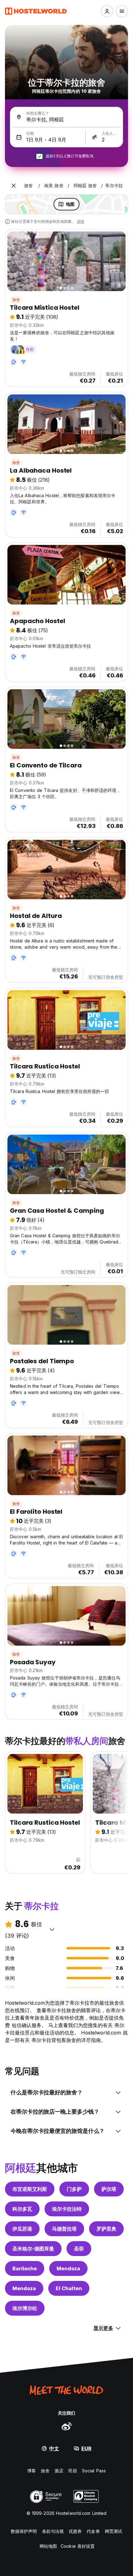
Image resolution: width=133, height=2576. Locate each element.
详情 (80, 221)
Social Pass (94, 2471)
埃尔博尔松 (25, 2308)
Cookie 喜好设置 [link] (78, 2546)
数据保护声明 (24, 2531)
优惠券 (75, 2531)
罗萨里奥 (106, 2229)
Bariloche (25, 2268)
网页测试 (114, 2531)
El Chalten (69, 2288)
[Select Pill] (107, 11)
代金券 (93, 2531)
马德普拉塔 (64, 2229)
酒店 (59, 2471)
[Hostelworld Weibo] (66, 2426)
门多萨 (74, 2189)
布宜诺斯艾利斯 (30, 2189)
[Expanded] (14, 186)
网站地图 (48, 2546)
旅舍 (16, 300)
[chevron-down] (52, 1929)
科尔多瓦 (22, 2209)
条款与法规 (53, 2531)
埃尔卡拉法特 (67, 2209)
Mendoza (68, 2268)
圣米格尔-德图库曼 (33, 2249)
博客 (32, 2471)
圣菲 (79, 2249)
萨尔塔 (109, 2189)
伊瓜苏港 (22, 2229)
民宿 (73, 2471)
